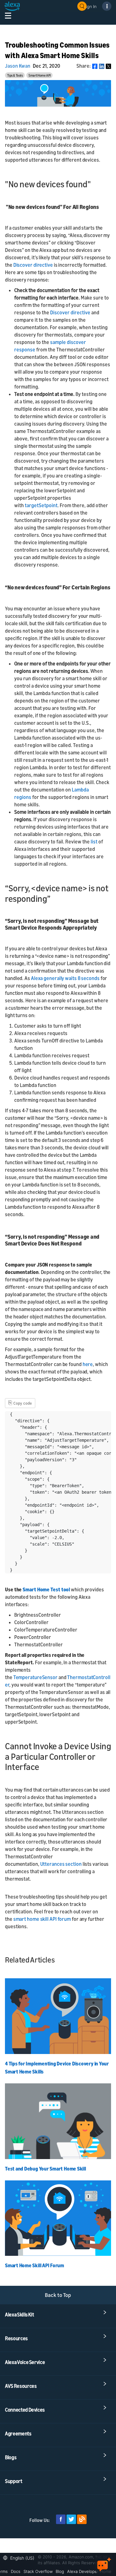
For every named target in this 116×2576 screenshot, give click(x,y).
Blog (60, 2571)
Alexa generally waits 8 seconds (65, 978)
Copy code (20, 1402)
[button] (20, 2557)
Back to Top (58, 2295)
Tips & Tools (15, 75)
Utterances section (60, 1864)
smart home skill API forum (42, 1919)
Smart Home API (40, 75)
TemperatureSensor (35, 1677)
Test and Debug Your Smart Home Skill (45, 2169)
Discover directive (33, 265)
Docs (16, 2571)
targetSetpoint (41, 505)
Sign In (90, 6)
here (88, 1364)
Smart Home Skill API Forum (34, 2265)
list (94, 842)
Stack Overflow (38, 2571)
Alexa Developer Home (89, 2571)
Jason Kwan (18, 66)
